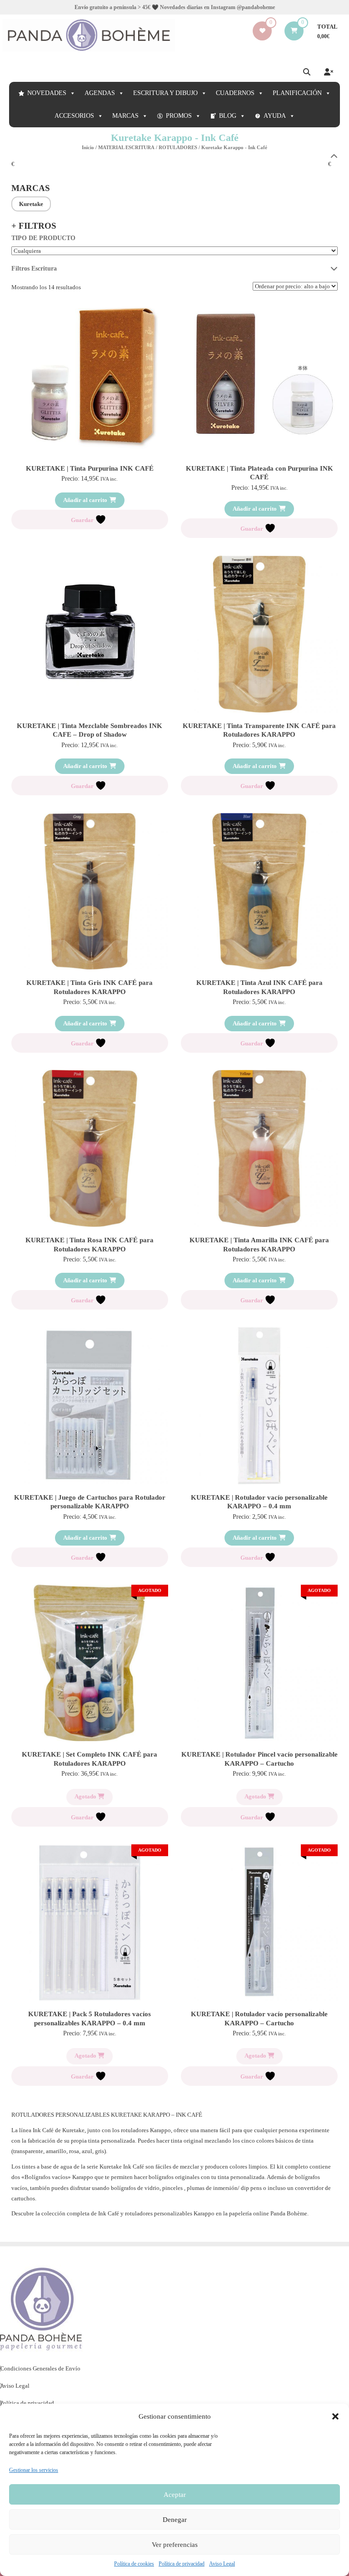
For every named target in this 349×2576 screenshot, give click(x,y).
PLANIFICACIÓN (297, 93)
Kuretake (31, 204)
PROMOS (179, 116)
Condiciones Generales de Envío (40, 2368)
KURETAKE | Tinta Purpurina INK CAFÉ (90, 468)
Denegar (175, 2520)
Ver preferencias (175, 2545)
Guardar (83, 520)
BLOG (228, 116)
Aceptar (175, 2495)
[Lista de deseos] (262, 31)
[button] (335, 2416)
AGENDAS (100, 93)
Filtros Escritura (34, 269)
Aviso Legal (222, 2564)
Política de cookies (134, 2564)
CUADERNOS (235, 93)
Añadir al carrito (85, 500)
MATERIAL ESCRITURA (126, 147)
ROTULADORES (178, 147)
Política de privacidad (182, 2564)
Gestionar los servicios (34, 2470)
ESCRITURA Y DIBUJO (165, 93)
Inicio (88, 147)
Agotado (86, 1796)
